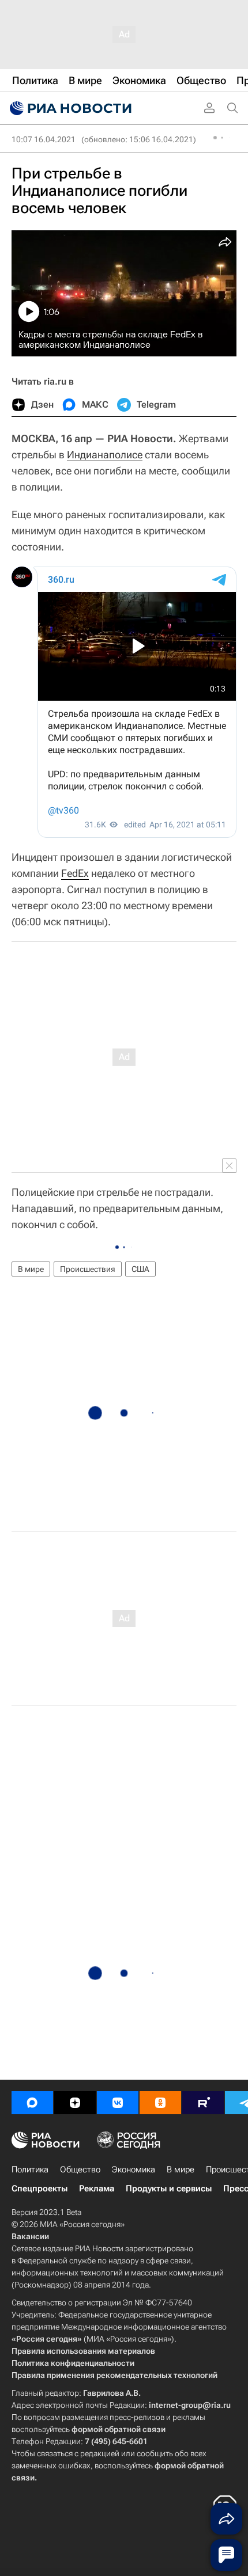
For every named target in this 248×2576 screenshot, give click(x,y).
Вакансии (30, 2236)
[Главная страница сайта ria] (69, 108)
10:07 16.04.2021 (44, 139)
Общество (80, 2170)
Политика (30, 2170)
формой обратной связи (119, 2429)
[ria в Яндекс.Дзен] (75, 2103)
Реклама (97, 2189)
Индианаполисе (105, 455)
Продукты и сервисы (169, 2189)
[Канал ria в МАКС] (32, 2103)
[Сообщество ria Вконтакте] (118, 2103)
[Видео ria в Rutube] (203, 2103)
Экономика (134, 2170)
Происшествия (88, 1269)
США (140, 1269)
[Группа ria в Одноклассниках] (160, 2103)
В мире (31, 1269)
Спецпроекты (40, 2189)
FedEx (75, 873)
